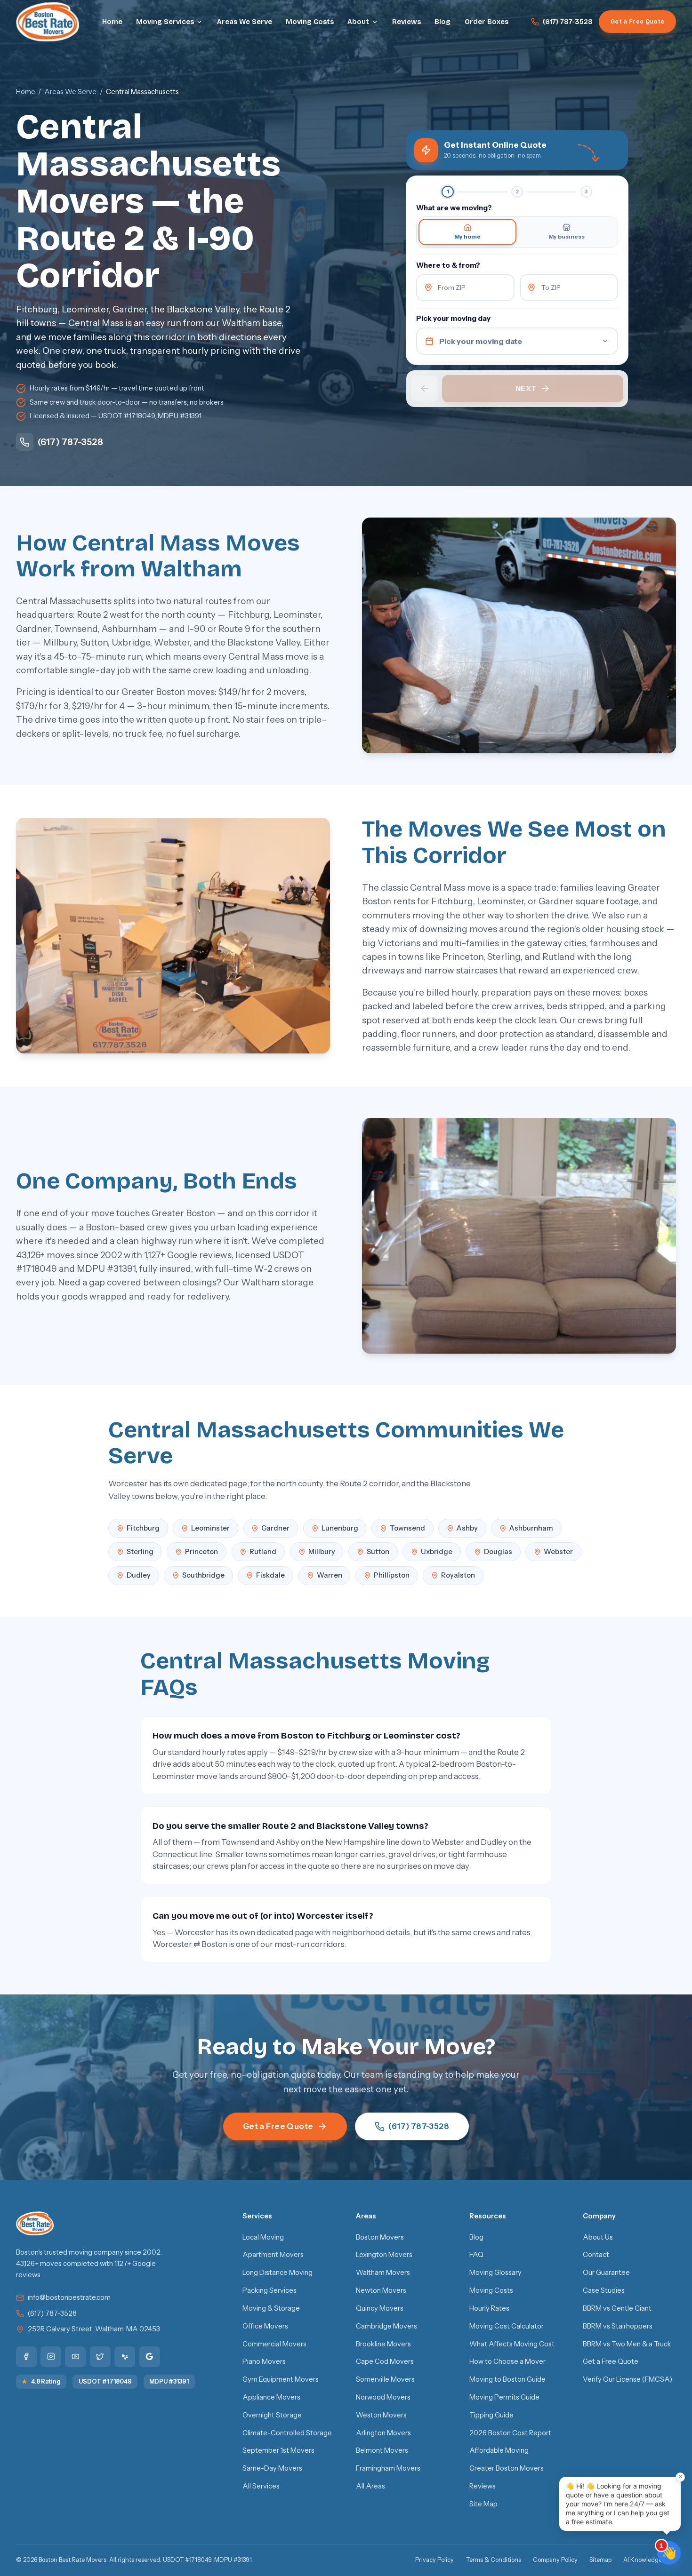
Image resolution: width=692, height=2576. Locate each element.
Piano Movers (264, 2361)
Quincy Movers (380, 2308)
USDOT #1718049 (105, 2381)
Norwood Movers (383, 2397)
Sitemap (600, 2560)
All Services (261, 2486)
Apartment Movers (273, 2255)
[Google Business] (150, 2357)
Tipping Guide (491, 2415)
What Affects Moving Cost (512, 2344)
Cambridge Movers (386, 2326)
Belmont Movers (382, 2450)
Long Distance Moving (278, 2273)
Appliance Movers (271, 2397)
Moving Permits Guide (504, 2397)
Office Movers (265, 2326)
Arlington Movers (383, 2433)
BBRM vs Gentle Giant (617, 2308)
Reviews (406, 22)
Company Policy (555, 2560)
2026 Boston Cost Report (510, 2433)
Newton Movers (381, 2290)
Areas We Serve (245, 22)
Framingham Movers (388, 2468)
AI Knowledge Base (650, 2560)
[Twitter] (100, 2357)
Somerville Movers (385, 2379)
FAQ (476, 2255)
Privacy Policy (435, 2560)
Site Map (483, 2504)
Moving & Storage (271, 2308)
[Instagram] (51, 2357)
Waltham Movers (383, 2273)
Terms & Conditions (494, 2560)
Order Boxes (487, 22)
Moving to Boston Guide (507, 2379)
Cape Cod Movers (385, 2361)
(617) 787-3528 (568, 22)
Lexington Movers (384, 2255)
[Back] (424, 389)
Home (112, 22)
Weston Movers (381, 2415)
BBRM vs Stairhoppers (618, 2326)
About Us (598, 2237)
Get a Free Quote (637, 21)
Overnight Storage (272, 2415)
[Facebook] (26, 2357)
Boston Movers (380, 2237)
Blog (443, 22)
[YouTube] (75, 2357)
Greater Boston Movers (507, 2468)
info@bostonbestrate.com (69, 2297)
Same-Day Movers (272, 2468)
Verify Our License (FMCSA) (628, 2379)
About (358, 22)
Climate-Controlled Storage (287, 2433)
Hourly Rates (489, 2308)
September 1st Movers (278, 2450)
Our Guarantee (606, 2273)
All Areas (370, 2486)
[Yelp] (125, 2357)
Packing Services (270, 2290)
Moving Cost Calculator (507, 2326)
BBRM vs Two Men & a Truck (627, 2344)
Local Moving (263, 2237)
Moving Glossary (495, 2273)
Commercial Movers (274, 2344)
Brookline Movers (383, 2344)
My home (467, 236)
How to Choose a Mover (507, 2361)
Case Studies (604, 2290)
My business (567, 236)
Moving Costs (310, 22)
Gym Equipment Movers (281, 2379)
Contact (596, 2255)
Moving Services (165, 22)
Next (526, 388)
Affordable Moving (499, 2450)
